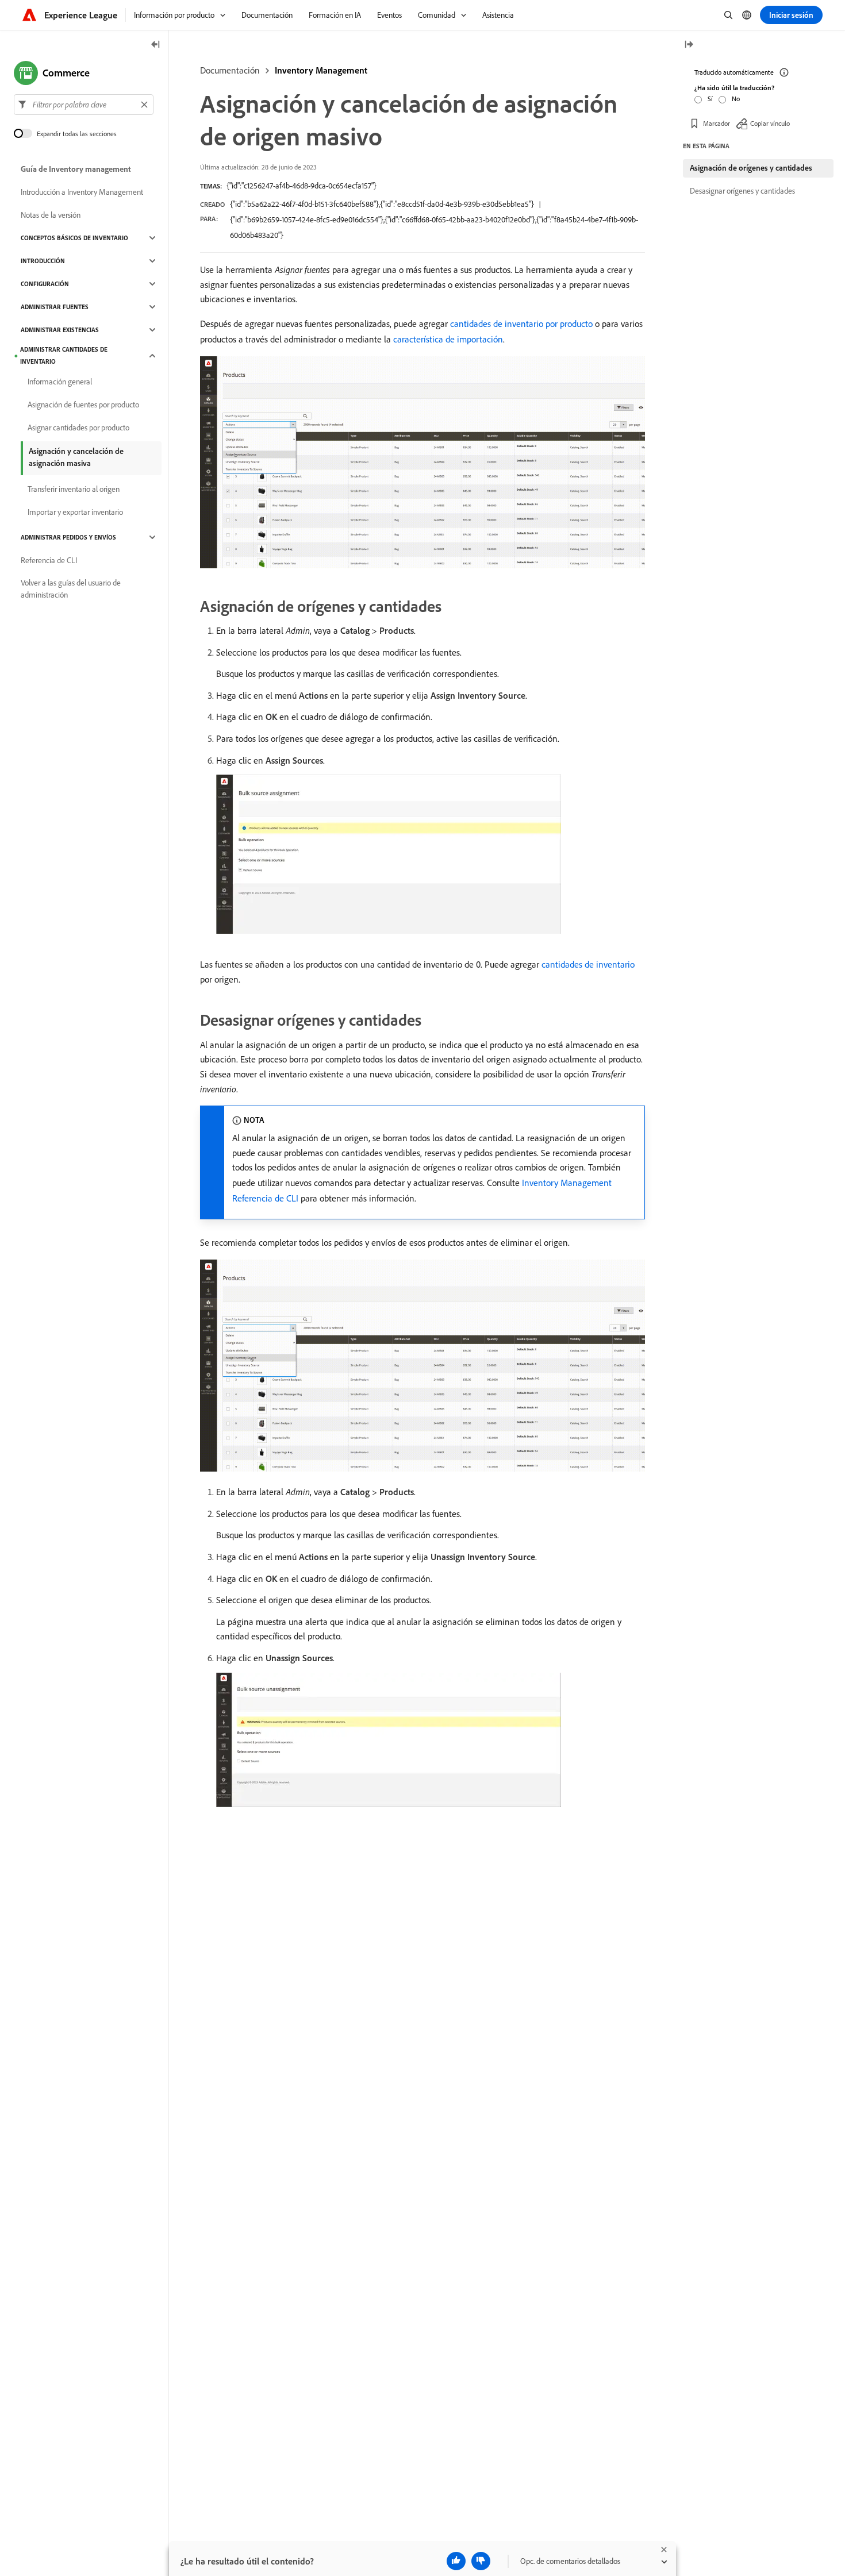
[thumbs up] (456, 2561)
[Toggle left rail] (156, 45)
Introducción (43, 261)
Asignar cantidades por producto (78, 428)
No (736, 99)
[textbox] (84, 105)
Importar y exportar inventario (75, 512)
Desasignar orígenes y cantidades (742, 191)
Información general (60, 382)
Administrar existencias (60, 330)
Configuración (45, 284)
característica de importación (448, 339)
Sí (710, 99)
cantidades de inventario (588, 964)
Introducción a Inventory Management (82, 192)
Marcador (717, 123)
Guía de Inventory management (76, 169)
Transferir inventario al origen (74, 489)
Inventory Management (321, 70)
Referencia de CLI (49, 560)
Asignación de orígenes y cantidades (751, 168)
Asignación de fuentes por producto (83, 405)
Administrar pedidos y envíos (68, 537)
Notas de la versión (51, 215)
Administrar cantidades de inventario (64, 355)
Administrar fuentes (55, 307)
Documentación (230, 70)
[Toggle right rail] (689, 45)
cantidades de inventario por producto (521, 324)
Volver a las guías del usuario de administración (71, 589)
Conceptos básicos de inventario (74, 238)
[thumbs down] (481, 2561)
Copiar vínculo (770, 123)
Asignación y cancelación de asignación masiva (76, 457)
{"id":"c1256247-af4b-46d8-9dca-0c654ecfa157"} (301, 186)
